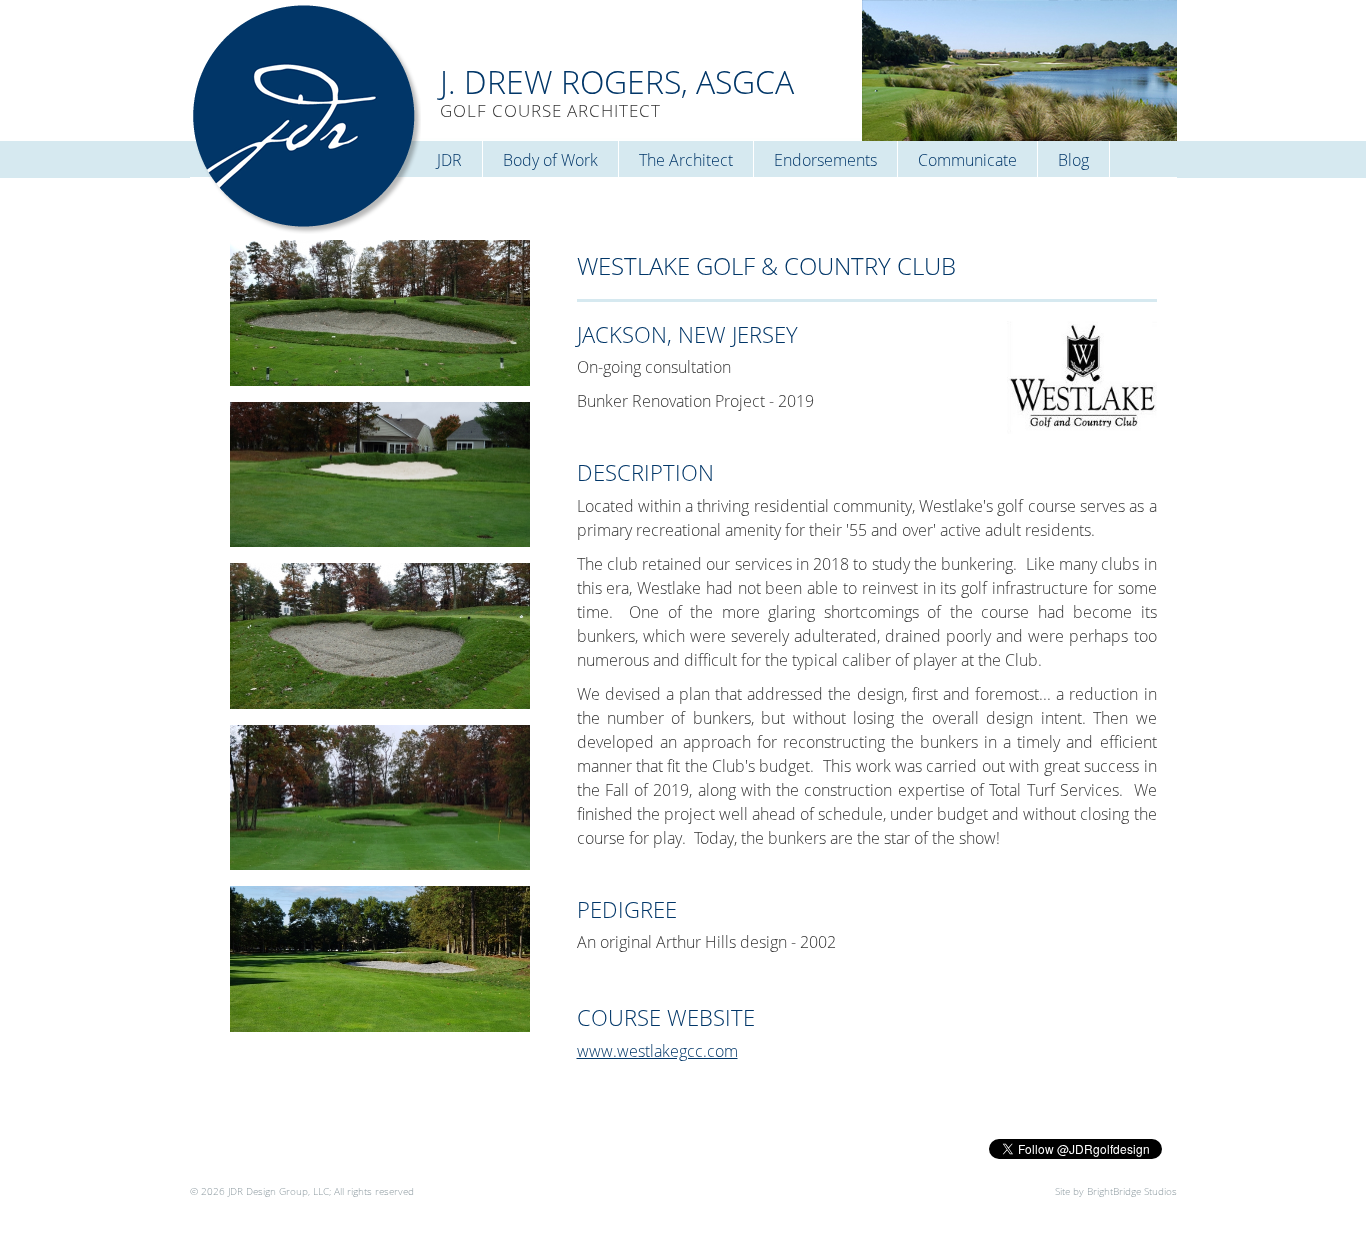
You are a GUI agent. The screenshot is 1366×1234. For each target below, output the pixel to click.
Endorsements (825, 160)
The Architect (686, 160)
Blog (1073, 160)
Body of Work (550, 160)
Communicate (967, 160)
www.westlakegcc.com (657, 1051)
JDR (449, 160)
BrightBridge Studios (1132, 1191)
